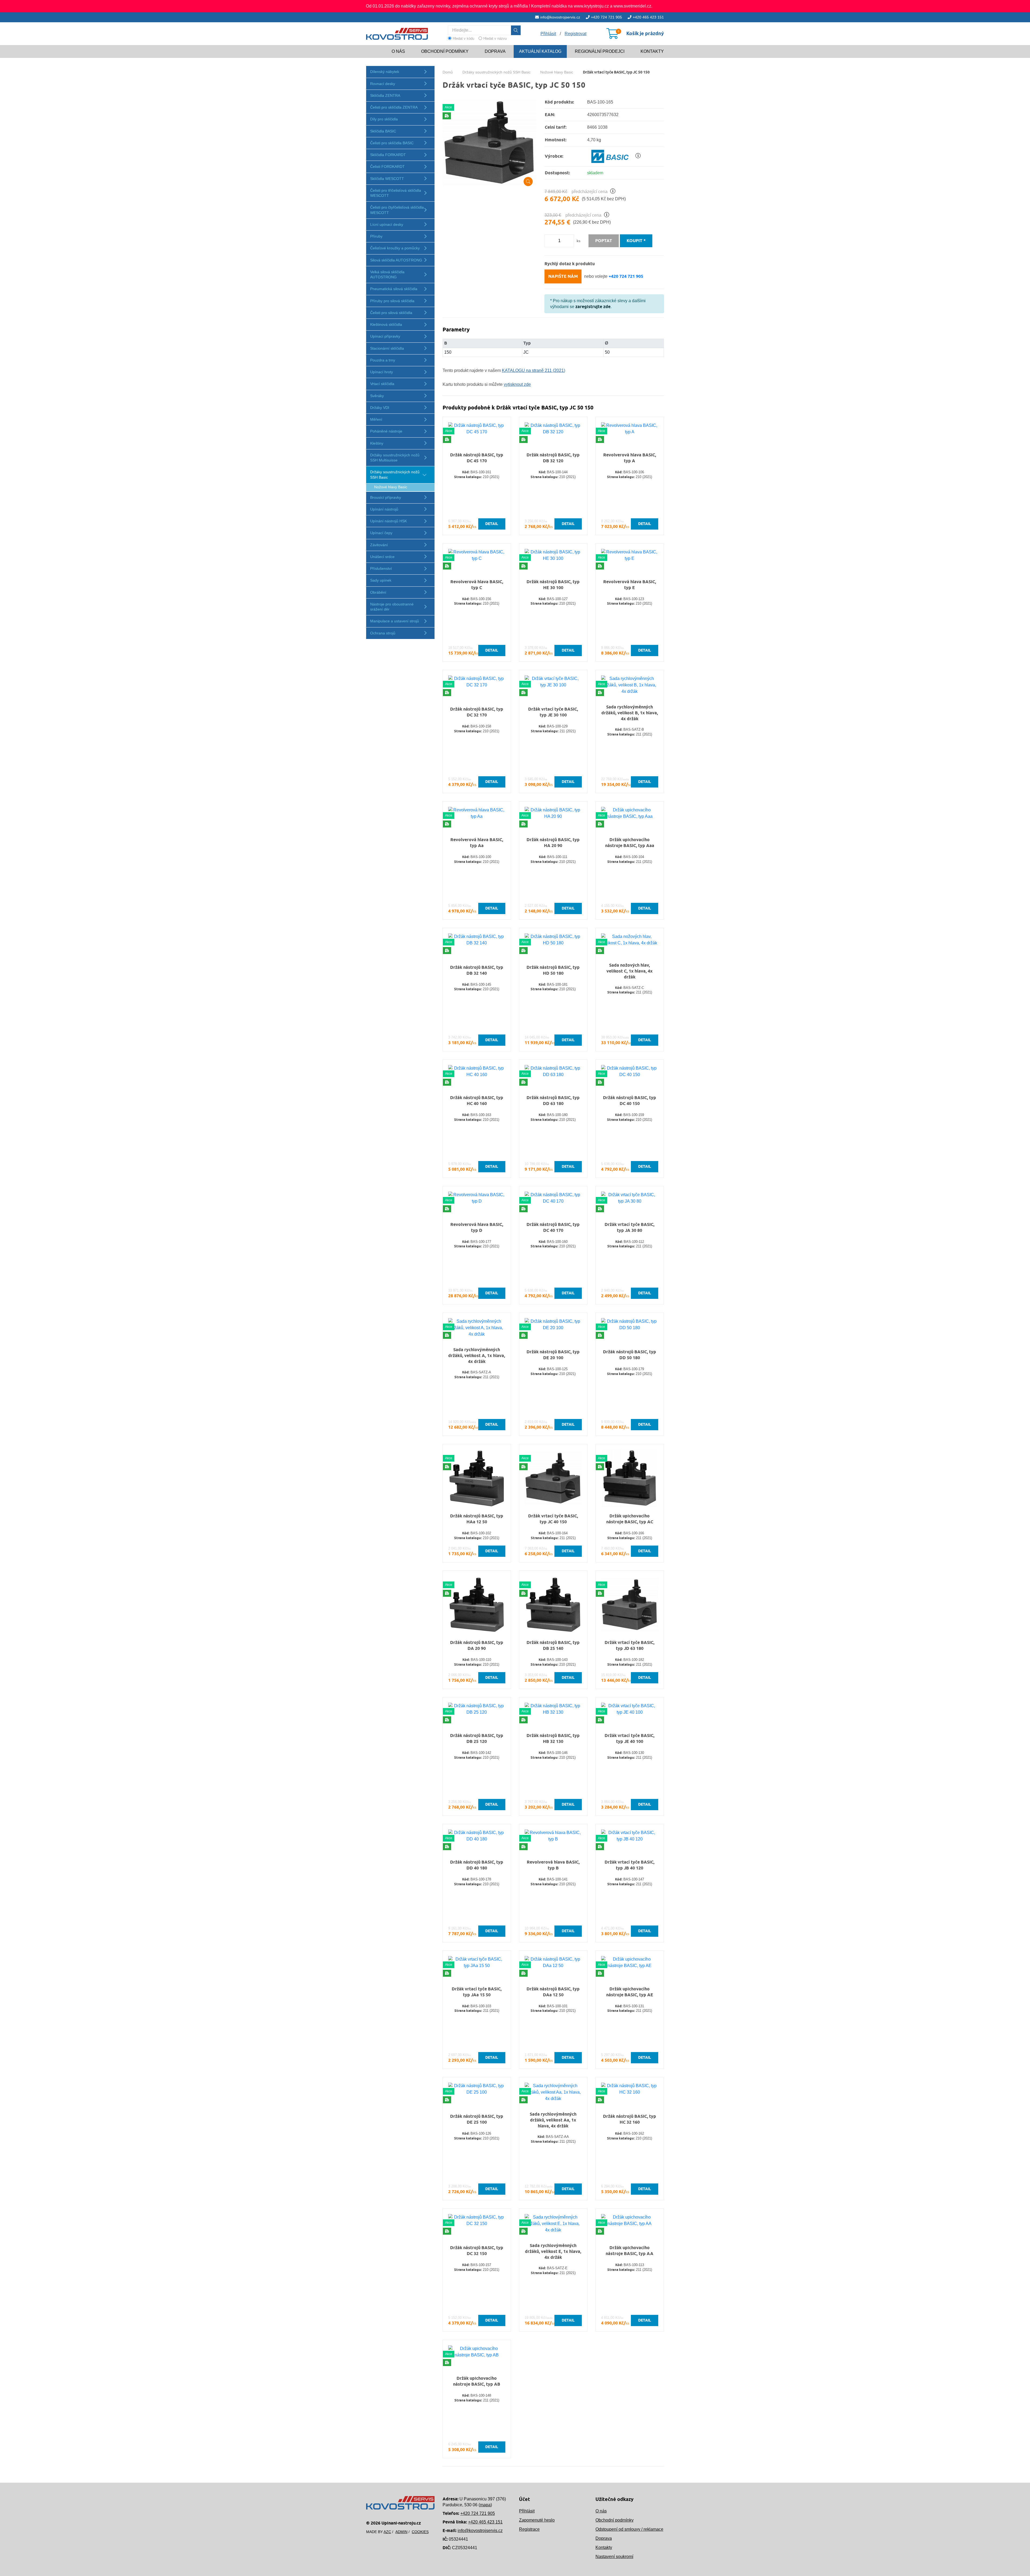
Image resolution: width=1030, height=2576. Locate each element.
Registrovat (575, 34)
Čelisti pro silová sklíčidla (391, 313)
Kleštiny (377, 443)
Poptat (604, 241)
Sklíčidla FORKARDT (388, 155)
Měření (376, 419)
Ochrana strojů (383, 633)
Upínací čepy (381, 533)
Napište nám (563, 276)
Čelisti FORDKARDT (387, 167)
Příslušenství (381, 568)
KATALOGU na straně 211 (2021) (534, 370)
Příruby (376, 236)
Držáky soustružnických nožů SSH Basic (395, 474)
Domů (448, 72)
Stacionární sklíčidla (387, 348)
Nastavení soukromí (614, 2557)
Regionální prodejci (600, 51)
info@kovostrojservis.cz (560, 17)
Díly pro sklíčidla (384, 119)
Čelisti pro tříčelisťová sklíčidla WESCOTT (396, 193)
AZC (387, 2532)
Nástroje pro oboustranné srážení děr (392, 607)
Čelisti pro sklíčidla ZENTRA (394, 107)
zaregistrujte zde (593, 307)
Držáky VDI (380, 408)
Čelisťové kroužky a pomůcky (395, 248)
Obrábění (378, 592)
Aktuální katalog (540, 51)
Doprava (495, 51)
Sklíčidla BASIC (383, 131)
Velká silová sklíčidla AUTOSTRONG (387, 274)
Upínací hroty (382, 372)
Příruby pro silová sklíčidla (392, 301)
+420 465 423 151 (648, 17)
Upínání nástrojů (384, 509)
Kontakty (652, 51)
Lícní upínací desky (387, 224)
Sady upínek (381, 580)
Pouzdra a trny (383, 360)
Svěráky (377, 396)
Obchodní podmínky (445, 51)
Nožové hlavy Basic (391, 487)
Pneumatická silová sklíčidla (394, 289)
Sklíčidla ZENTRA (385, 95)
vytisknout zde (517, 384)
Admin (401, 2532)
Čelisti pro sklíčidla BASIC (392, 143)
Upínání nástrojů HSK (389, 521)
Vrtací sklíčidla (382, 384)
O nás (398, 51)
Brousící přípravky (386, 497)
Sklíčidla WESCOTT (387, 179)
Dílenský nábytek (385, 72)
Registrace (529, 2529)
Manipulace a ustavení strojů (395, 621)
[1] (516, 30)
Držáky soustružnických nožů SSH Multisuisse (395, 458)
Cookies (420, 2532)
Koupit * (636, 241)
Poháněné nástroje (386, 431)
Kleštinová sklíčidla (386, 324)
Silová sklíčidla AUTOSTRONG (396, 260)
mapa (485, 2505)
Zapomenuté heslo (537, 2520)
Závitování (379, 545)
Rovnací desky (383, 84)
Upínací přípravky (385, 336)
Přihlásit (527, 2511)
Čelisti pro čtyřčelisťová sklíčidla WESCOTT (397, 210)
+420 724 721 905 (606, 17)
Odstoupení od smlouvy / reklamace (629, 2529)
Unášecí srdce (382, 557)
